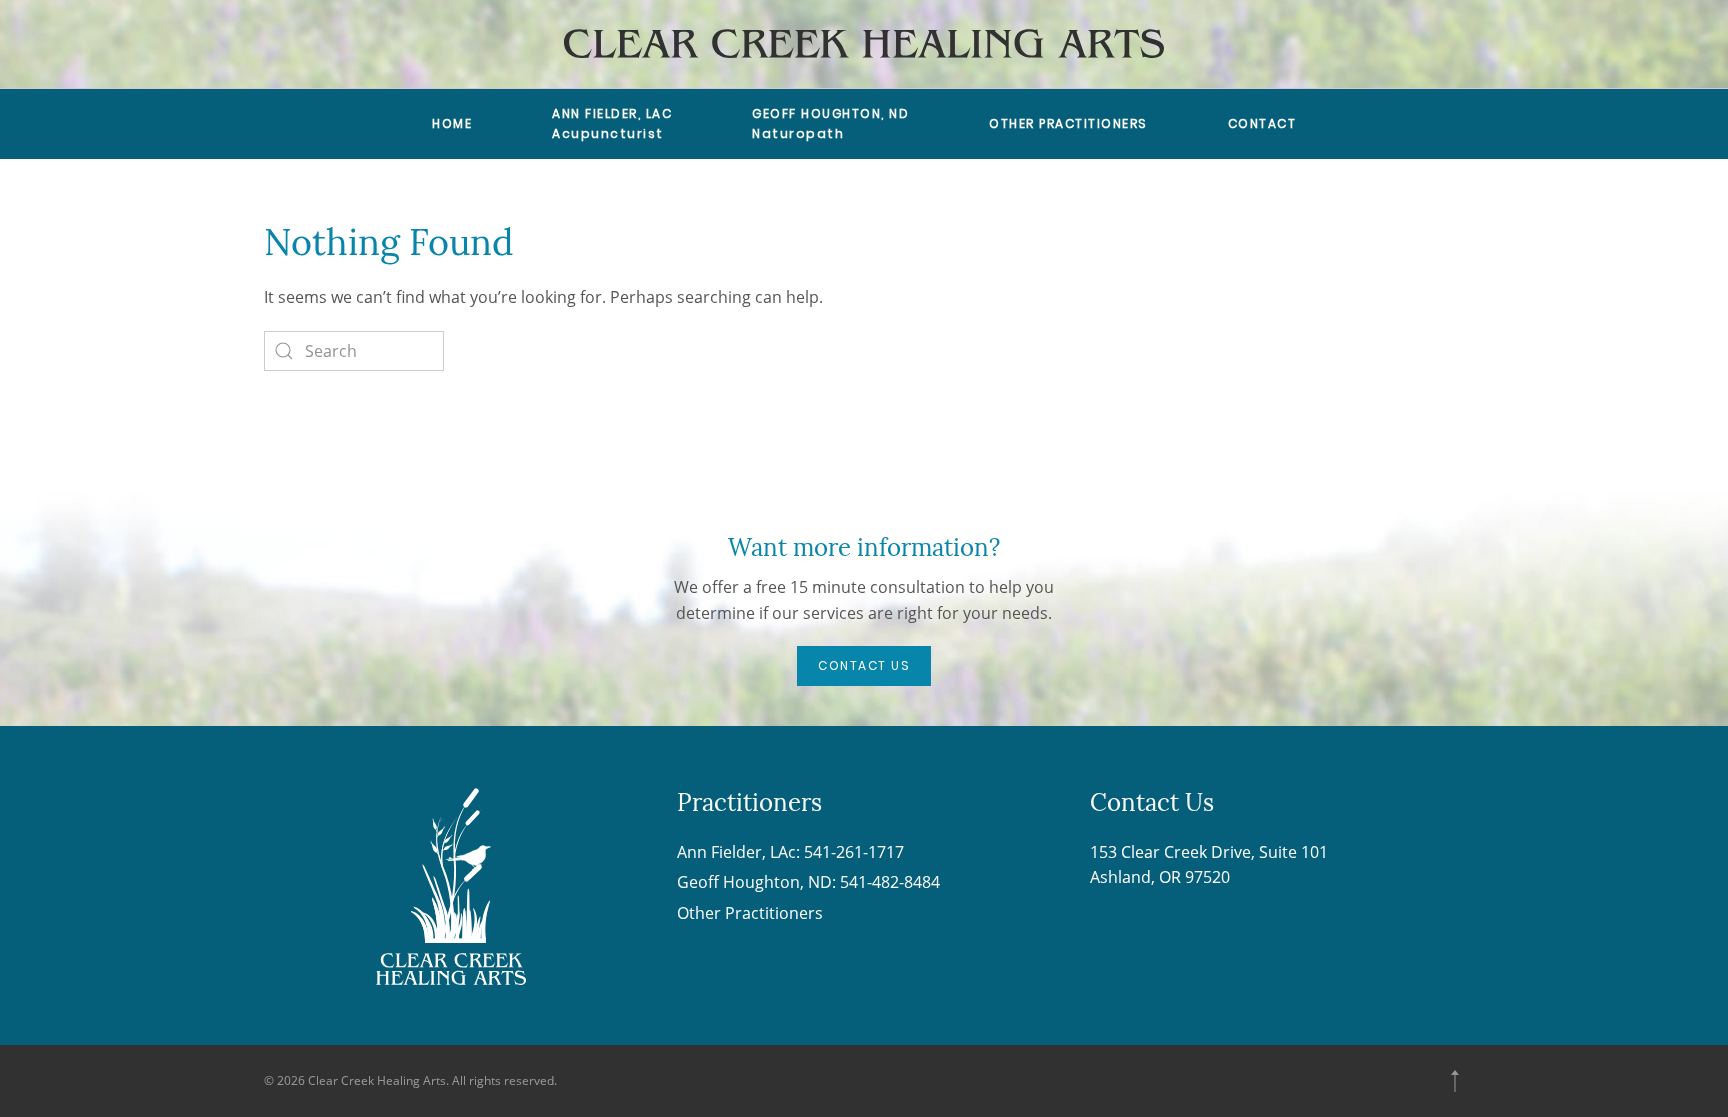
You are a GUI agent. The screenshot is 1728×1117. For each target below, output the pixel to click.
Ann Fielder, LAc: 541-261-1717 (790, 852)
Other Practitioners (1068, 123)
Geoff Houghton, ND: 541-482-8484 (808, 882)
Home (452, 123)
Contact (1262, 123)
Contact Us (864, 665)
